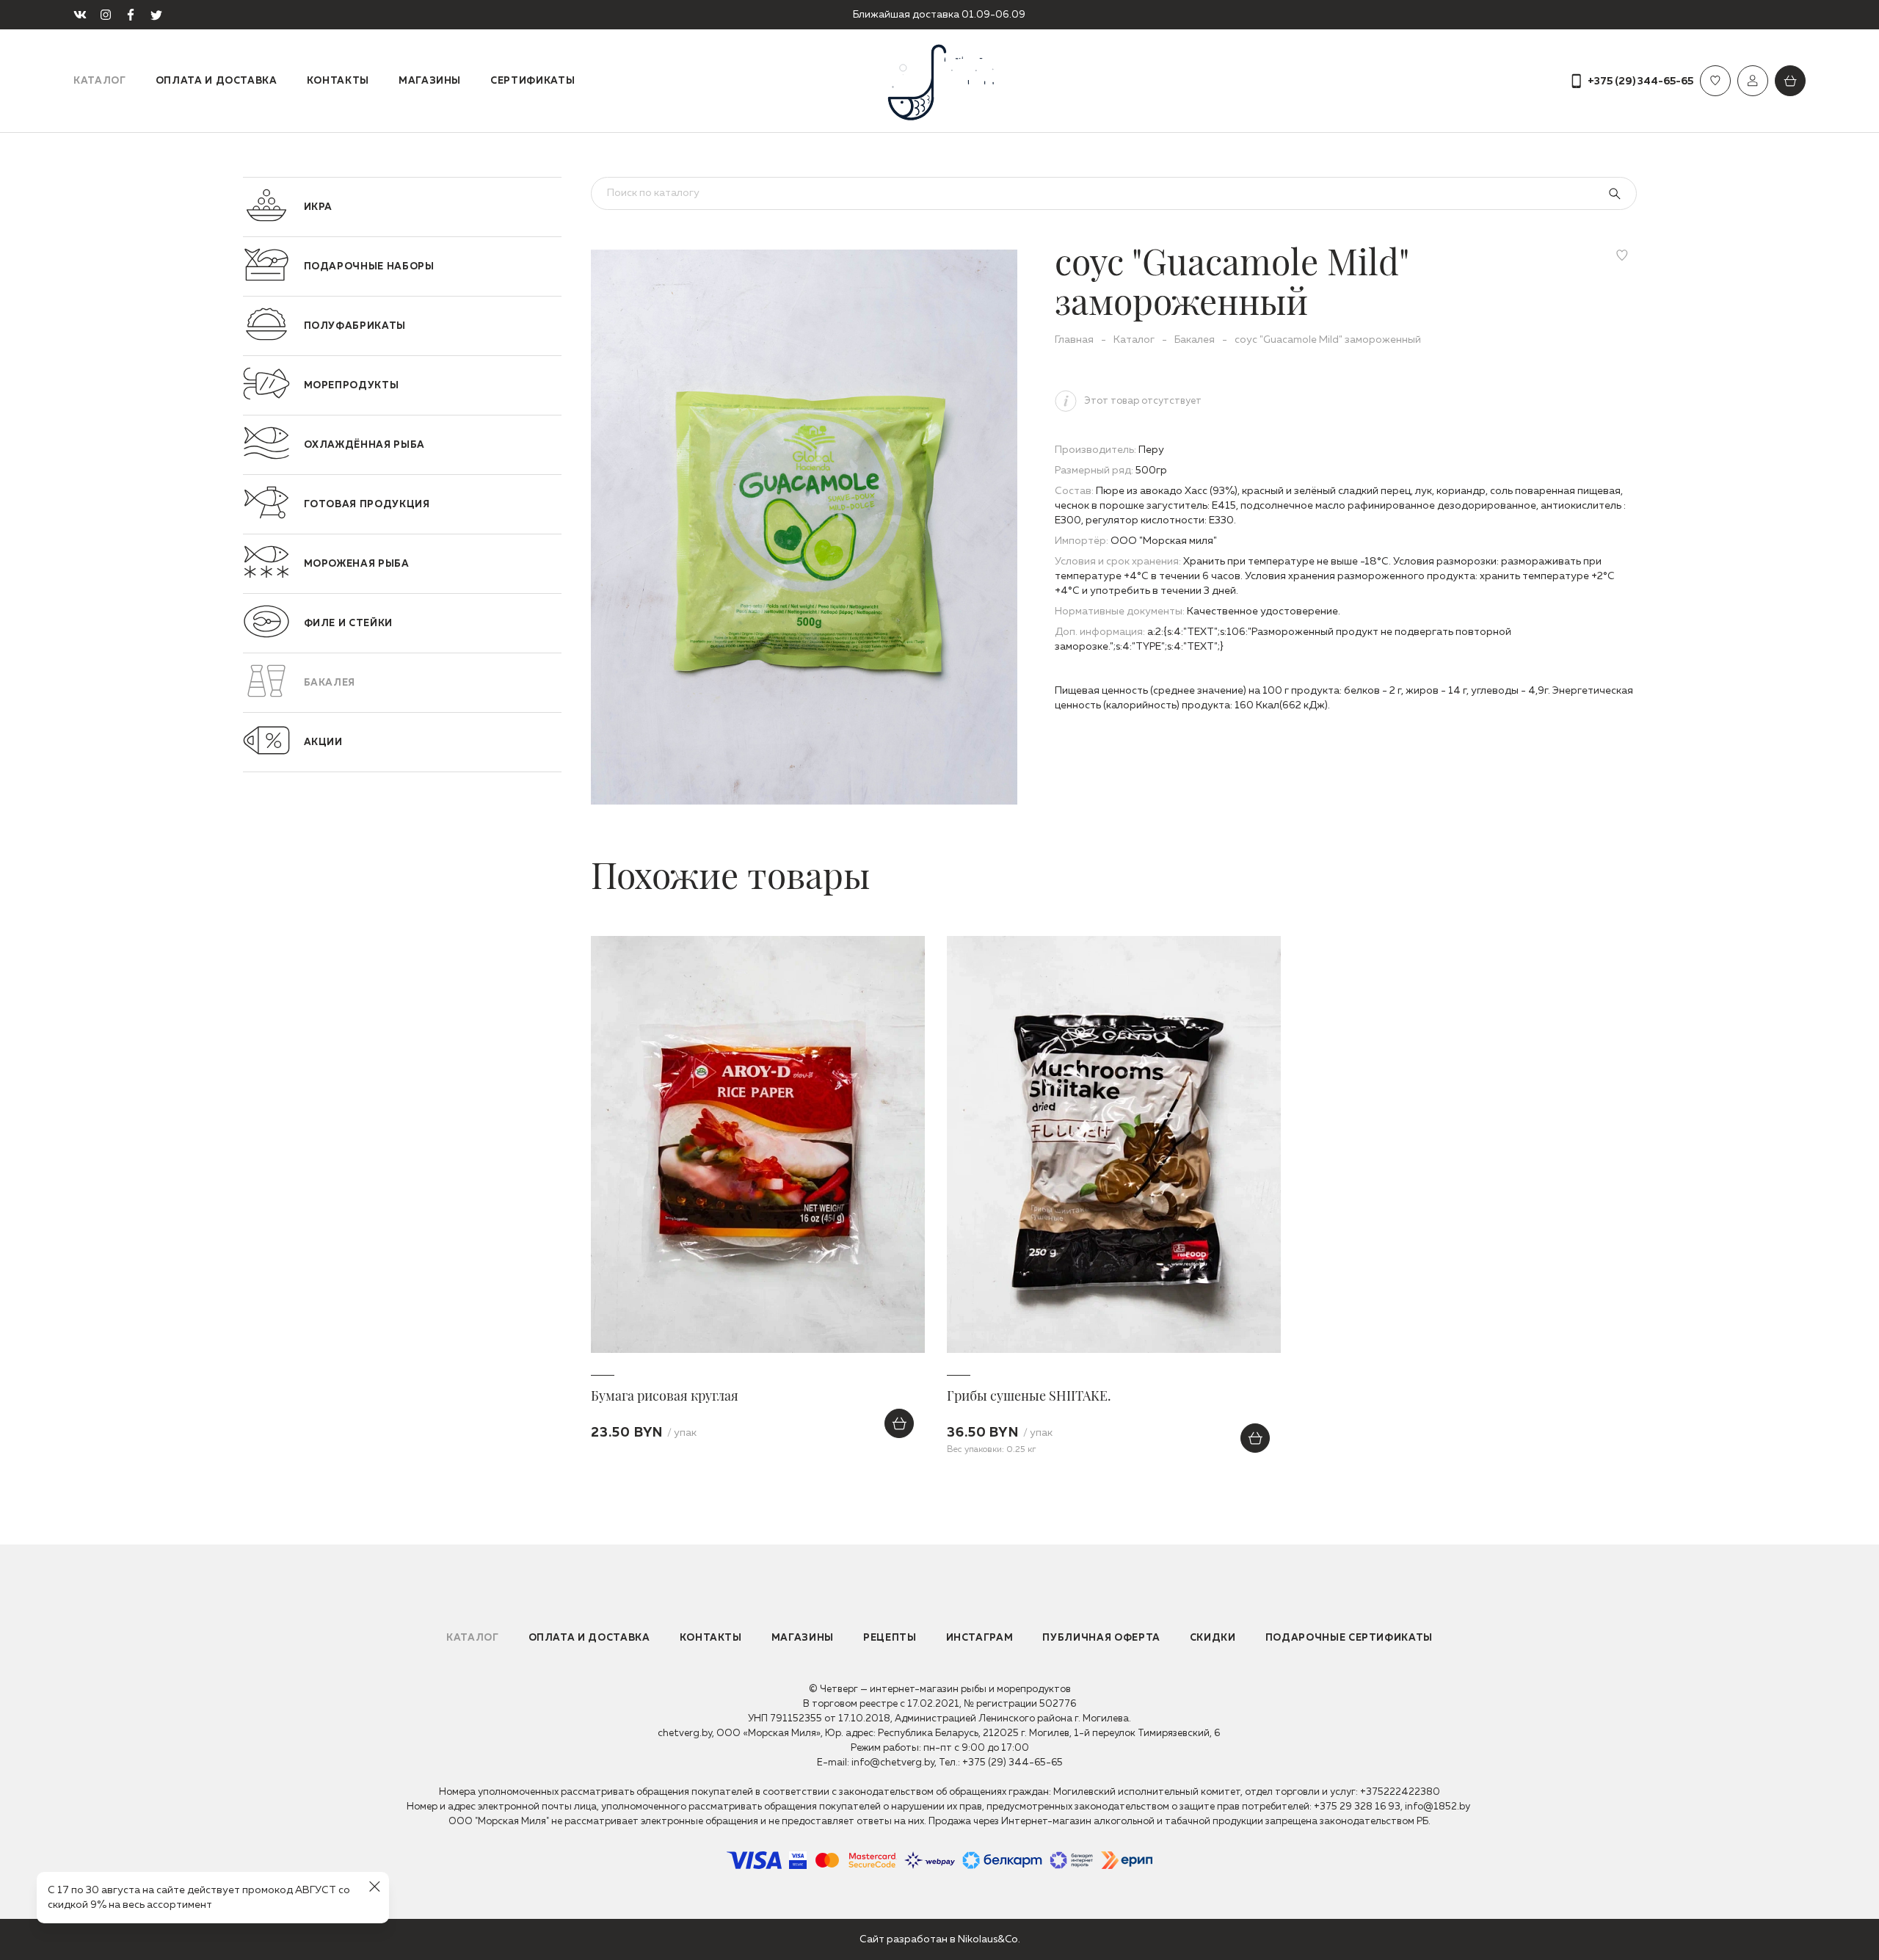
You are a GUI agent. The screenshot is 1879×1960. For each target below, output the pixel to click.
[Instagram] (106, 15)
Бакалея (330, 683)
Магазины (430, 81)
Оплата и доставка (217, 81)
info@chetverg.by (893, 1763)
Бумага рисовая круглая (665, 1395)
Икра (319, 207)
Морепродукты (352, 386)
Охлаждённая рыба (364, 445)
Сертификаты (533, 81)
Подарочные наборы (369, 267)
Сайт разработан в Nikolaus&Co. (940, 1939)
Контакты (338, 81)
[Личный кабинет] (1753, 81)
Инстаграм (980, 1638)
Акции (323, 743)
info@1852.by (1438, 1807)
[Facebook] (131, 15)
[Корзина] (1790, 81)
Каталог (100, 81)
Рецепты (890, 1638)
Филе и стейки (348, 624)
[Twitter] (156, 15)
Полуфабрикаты (355, 326)
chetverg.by (685, 1734)
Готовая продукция (367, 505)
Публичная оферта (1101, 1638)
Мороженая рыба (357, 564)
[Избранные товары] (1715, 81)
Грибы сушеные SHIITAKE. (1029, 1395)
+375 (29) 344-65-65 (1013, 1763)
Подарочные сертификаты (1349, 1638)
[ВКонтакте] (80, 15)
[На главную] (939, 81)
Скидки (1213, 1638)
